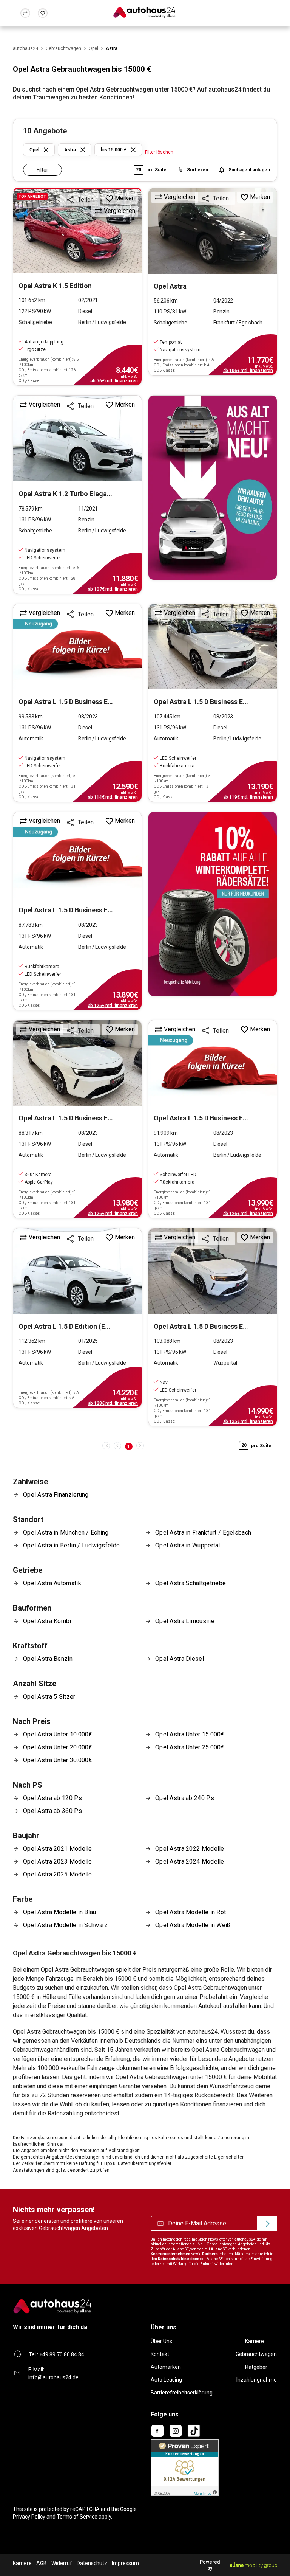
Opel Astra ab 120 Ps (52, 1798)
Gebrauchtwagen (256, 2354)
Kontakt (160, 2354)
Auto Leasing (166, 2380)
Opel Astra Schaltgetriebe (191, 1583)
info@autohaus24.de (53, 2377)
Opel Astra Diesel (180, 1659)
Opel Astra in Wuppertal (188, 1545)
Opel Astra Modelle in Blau (60, 1912)
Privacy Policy (29, 2517)
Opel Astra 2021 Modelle (58, 1849)
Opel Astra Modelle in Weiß (193, 1925)
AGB (42, 2563)
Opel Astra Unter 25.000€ (190, 1747)
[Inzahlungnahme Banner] (213, 488)
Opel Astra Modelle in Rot (191, 1912)
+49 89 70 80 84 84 (62, 2354)
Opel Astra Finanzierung (56, 1495)
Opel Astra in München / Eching (66, 1532)
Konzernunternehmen (170, 2254)
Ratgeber (256, 2367)
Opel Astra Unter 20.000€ (58, 1747)
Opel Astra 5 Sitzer (49, 1697)
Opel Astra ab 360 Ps (52, 1811)
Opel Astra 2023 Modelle (58, 1861)
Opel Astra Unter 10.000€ (58, 1734)
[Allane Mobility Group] (254, 2565)
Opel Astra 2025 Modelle (58, 1874)
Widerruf (62, 2563)
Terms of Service (77, 2517)
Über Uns (161, 2341)
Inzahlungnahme (257, 2380)
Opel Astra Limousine (185, 1621)
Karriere (255, 2341)
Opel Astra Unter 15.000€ (190, 1734)
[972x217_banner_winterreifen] (213, 904)
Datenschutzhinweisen (179, 2259)
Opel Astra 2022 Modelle (190, 1849)
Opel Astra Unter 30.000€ (58, 1760)
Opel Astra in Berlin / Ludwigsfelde (71, 1545)
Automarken (166, 2367)
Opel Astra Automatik (52, 1583)
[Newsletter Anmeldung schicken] (267, 2224)
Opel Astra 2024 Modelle (190, 1861)
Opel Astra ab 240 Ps (185, 1798)
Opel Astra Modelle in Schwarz (65, 1925)
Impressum (125, 2563)
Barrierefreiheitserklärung (182, 2393)
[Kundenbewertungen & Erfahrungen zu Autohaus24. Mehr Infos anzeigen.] (185, 2467)
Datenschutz (92, 2563)
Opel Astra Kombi (47, 1621)
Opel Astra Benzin (48, 1659)
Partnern (210, 2254)
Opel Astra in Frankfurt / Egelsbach (203, 1532)
